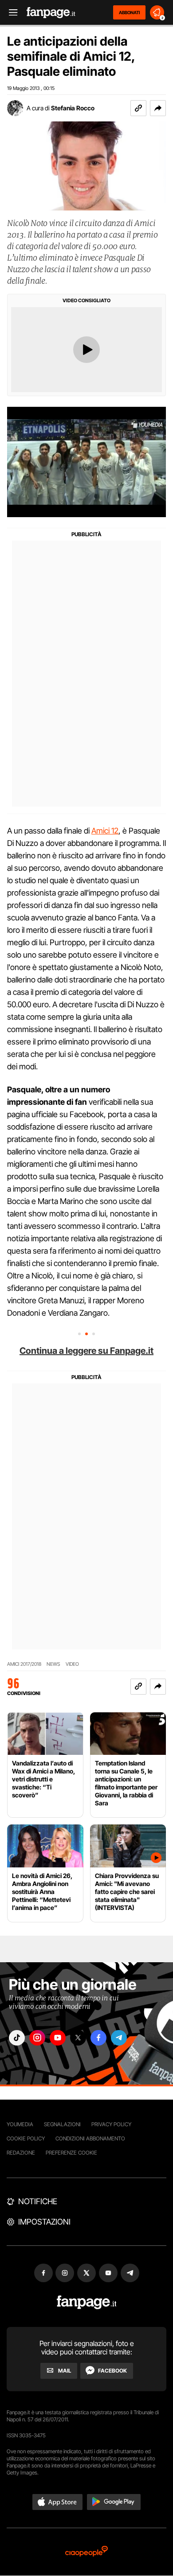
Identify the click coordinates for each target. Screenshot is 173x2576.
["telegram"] (119, 2038)
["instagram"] (37, 2038)
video (72, 1664)
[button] (158, 108)
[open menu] (10, 13)
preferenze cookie (71, 2153)
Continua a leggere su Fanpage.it (86, 1351)
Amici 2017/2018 (24, 1664)
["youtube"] (58, 2038)
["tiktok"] (17, 2038)
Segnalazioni (62, 2124)
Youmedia (20, 2124)
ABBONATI (129, 12)
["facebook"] (98, 2038)
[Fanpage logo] (51, 13)
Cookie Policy (26, 2138)
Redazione (21, 2153)
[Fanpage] (87, 2302)
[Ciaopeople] (86, 2552)
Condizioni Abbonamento (90, 2138)
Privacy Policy (111, 2124)
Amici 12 (105, 831)
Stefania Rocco (73, 108)
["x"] (78, 2038)
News (53, 1664)
